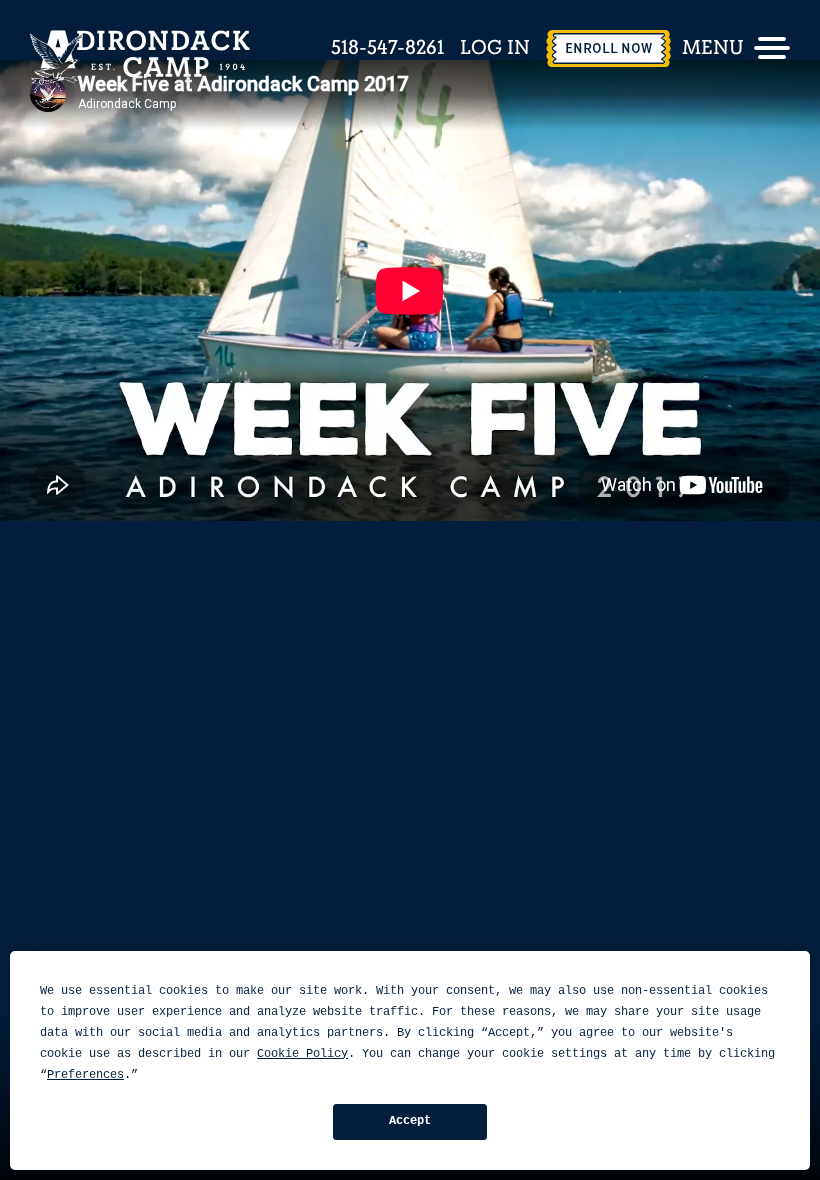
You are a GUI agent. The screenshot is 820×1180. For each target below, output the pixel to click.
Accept (410, 1121)
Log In (495, 48)
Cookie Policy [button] (302, 1054)
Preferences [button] (85, 1075)
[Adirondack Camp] (140, 57)
